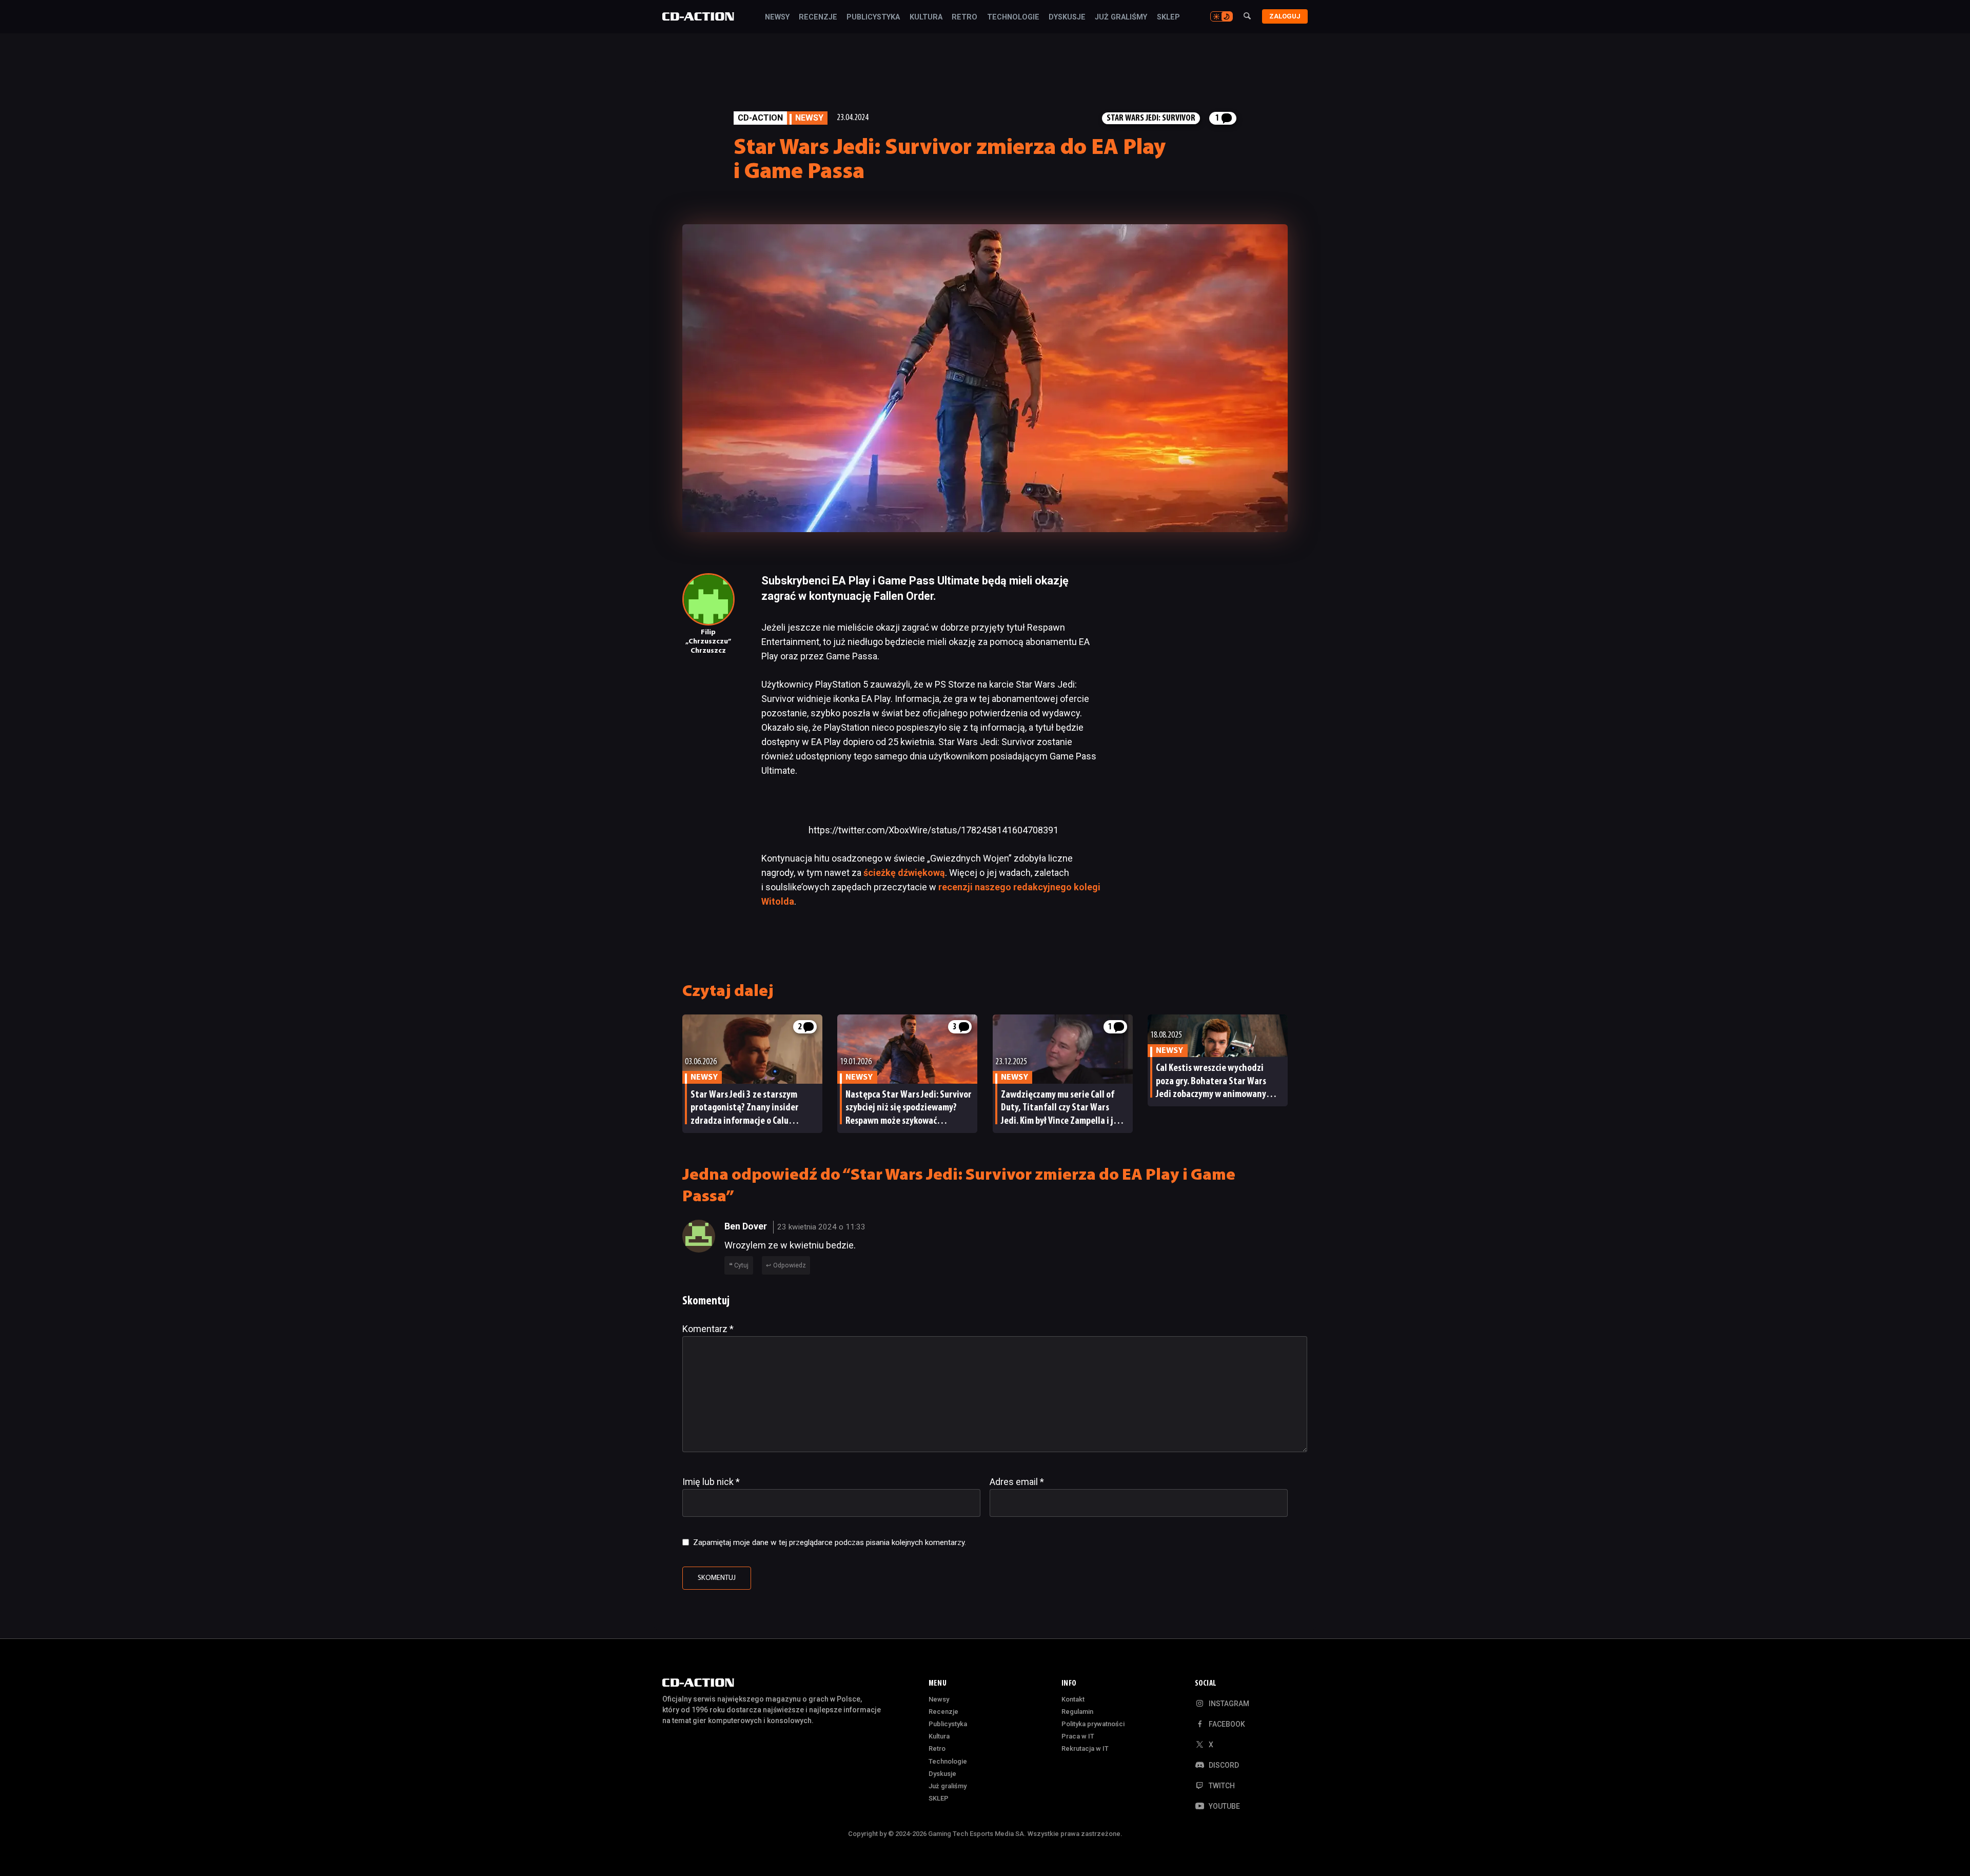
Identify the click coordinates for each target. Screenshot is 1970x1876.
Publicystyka (873, 17)
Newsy (777, 17)
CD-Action (760, 118)
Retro (964, 17)
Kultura (926, 17)
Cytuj (741, 1265)
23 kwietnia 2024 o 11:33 (821, 1227)
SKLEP (1168, 17)
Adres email (1017, 1482)
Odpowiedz (790, 1265)
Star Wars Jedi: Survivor (1151, 118)
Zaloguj (1285, 16)
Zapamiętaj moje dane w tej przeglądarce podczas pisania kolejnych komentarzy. (830, 1542)
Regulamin (1077, 1712)
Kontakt (1073, 1699)
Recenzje (818, 17)
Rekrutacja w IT (1085, 1748)
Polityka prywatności (1093, 1724)
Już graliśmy (1121, 17)
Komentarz (708, 1329)
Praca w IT (1078, 1736)
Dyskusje (1067, 17)
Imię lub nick (711, 1482)
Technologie (1013, 17)
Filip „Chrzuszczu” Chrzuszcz (708, 642)
